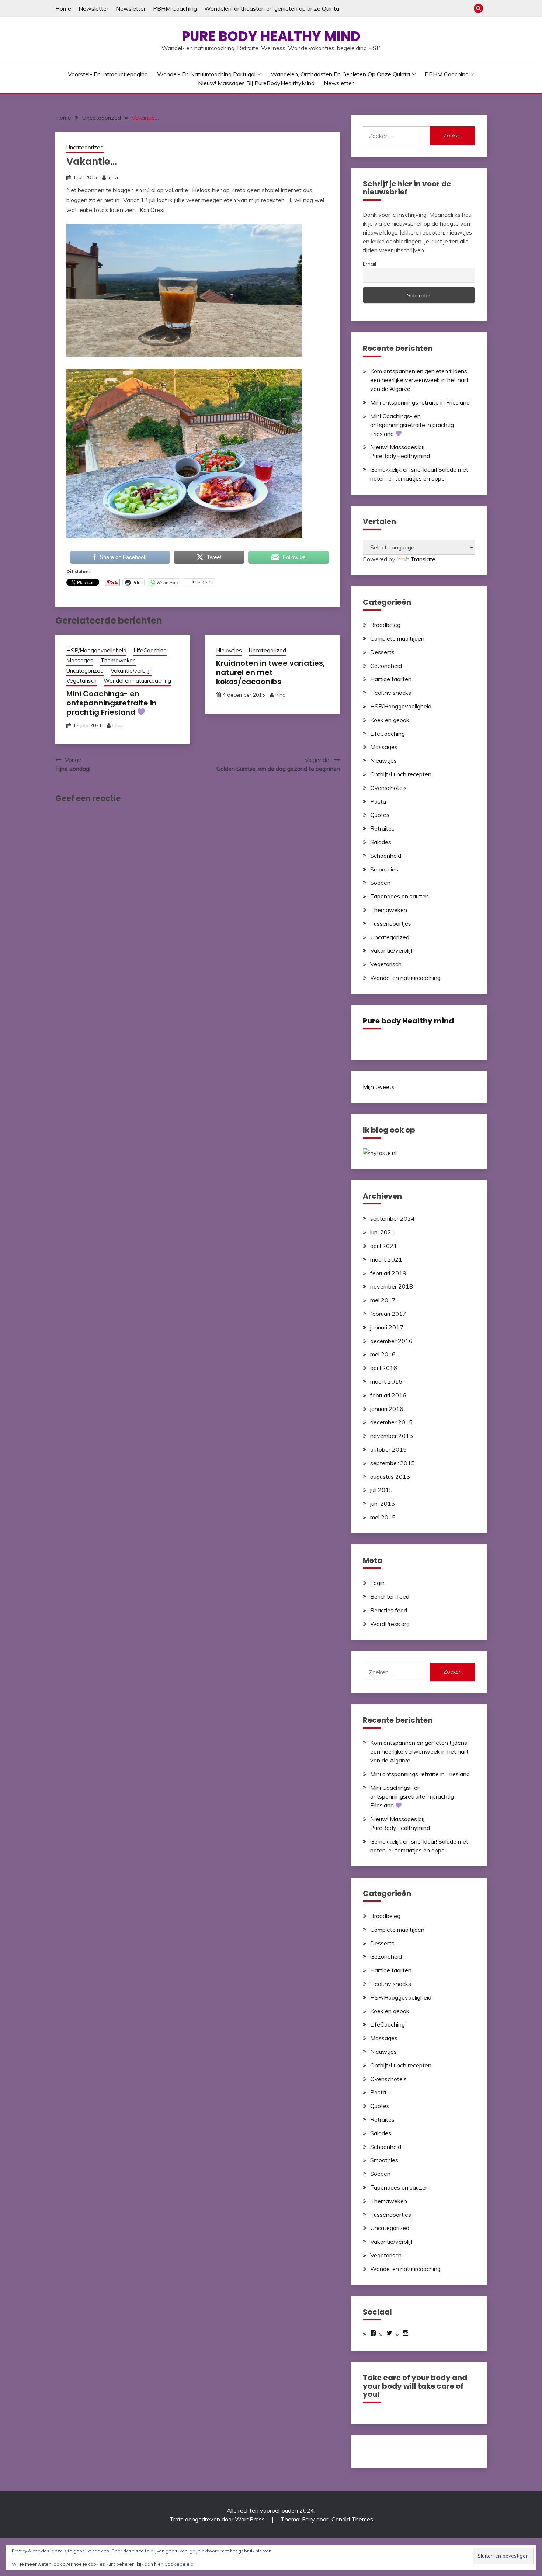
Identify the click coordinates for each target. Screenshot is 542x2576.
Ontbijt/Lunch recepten (401, 774)
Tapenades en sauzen (399, 896)
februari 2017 (388, 1314)
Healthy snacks (391, 693)
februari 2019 (388, 1273)
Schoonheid (386, 856)
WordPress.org (390, 1624)
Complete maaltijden (397, 638)
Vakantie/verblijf (131, 671)
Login (377, 1583)
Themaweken (118, 660)
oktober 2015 (388, 1449)
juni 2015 (383, 1504)
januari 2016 (387, 1409)
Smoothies (384, 869)
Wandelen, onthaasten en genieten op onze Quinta (272, 8)
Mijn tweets (379, 1087)
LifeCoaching (150, 650)
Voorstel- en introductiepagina (108, 74)
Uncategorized (85, 147)
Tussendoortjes (391, 923)
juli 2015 (381, 1490)
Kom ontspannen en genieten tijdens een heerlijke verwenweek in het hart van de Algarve (419, 380)
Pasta (378, 801)
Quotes (380, 815)
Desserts (382, 652)
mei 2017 (383, 1300)
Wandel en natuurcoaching (137, 681)
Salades (381, 842)
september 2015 (392, 1463)
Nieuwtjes (229, 650)
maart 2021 (386, 1259)
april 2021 (384, 1246)
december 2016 (391, 1341)
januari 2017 (387, 1327)
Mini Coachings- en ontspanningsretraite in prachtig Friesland (112, 703)
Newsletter (93, 8)
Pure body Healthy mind (271, 36)
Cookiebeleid (179, 2564)
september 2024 (392, 1218)
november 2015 (392, 1436)
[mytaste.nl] (380, 1153)
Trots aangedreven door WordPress (218, 2519)
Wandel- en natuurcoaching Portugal (206, 74)
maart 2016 (386, 1381)
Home (63, 8)
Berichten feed (390, 1596)
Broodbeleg (385, 625)
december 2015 (391, 1422)
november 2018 (392, 1286)
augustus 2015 (390, 1477)
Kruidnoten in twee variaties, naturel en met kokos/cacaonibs (270, 672)
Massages (80, 660)
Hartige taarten (391, 679)
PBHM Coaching (175, 8)
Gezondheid (386, 666)
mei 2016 (383, 1354)
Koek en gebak (390, 720)
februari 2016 (388, 1395)
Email (369, 264)
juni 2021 (383, 1232)
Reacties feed (389, 1610)
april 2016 (384, 1368)
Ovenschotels (388, 788)
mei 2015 (383, 1517)
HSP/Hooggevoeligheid (96, 650)
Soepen (380, 883)
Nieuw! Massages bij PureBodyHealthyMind (256, 83)
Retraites (382, 828)
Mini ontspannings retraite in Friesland (420, 402)
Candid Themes (352, 2519)
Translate (423, 559)
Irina (113, 177)
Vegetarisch (81, 681)
